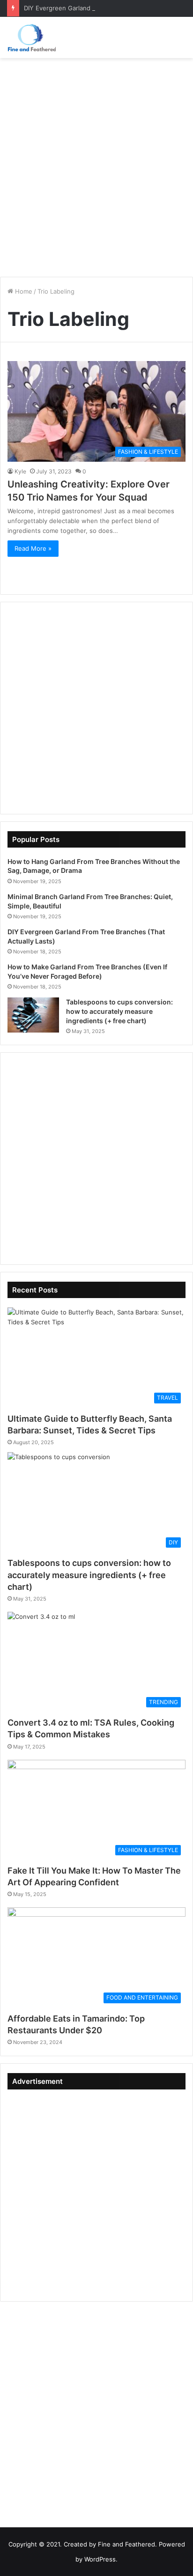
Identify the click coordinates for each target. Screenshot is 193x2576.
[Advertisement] (96, 164)
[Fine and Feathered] (31, 37)
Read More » (33, 548)
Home (23, 291)
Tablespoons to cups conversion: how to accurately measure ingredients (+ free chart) (119, 1011)
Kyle (20, 471)
